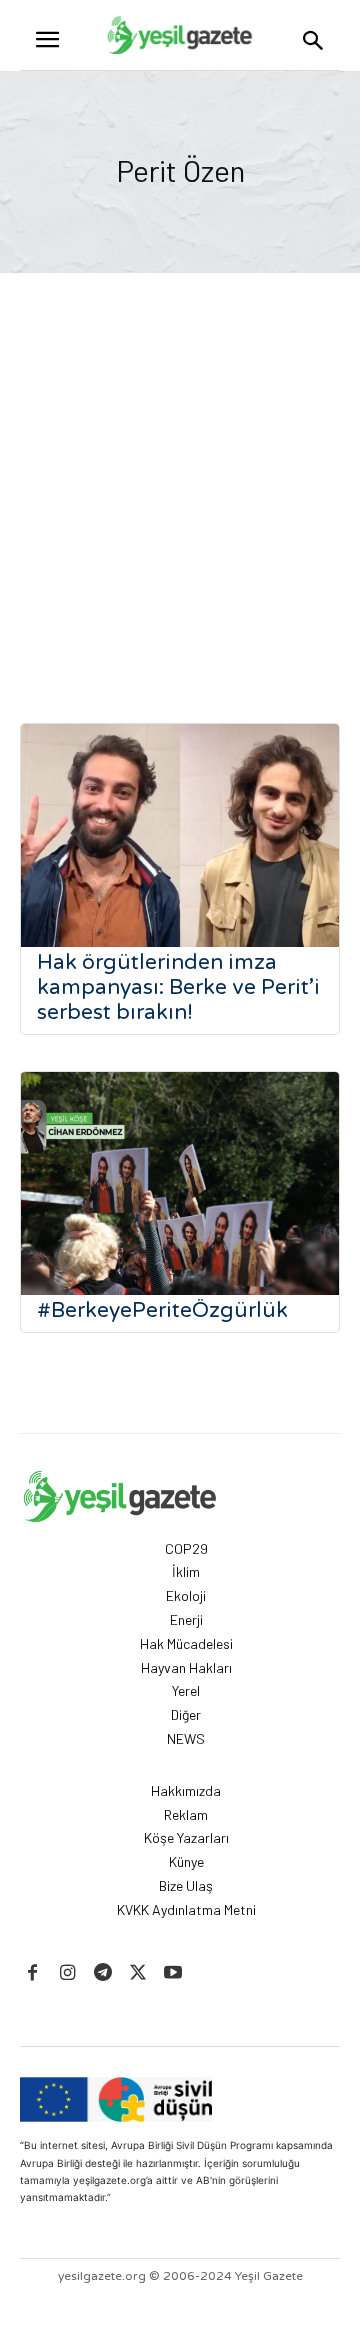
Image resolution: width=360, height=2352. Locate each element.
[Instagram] (67, 1973)
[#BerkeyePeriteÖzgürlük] (180, 1183)
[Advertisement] (180, 463)
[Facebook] (32, 1973)
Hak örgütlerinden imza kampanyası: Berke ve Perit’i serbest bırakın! (178, 987)
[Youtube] (173, 1973)
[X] (138, 1973)
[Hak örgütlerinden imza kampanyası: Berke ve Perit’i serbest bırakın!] (180, 835)
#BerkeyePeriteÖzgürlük (162, 1310)
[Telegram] (102, 1973)
